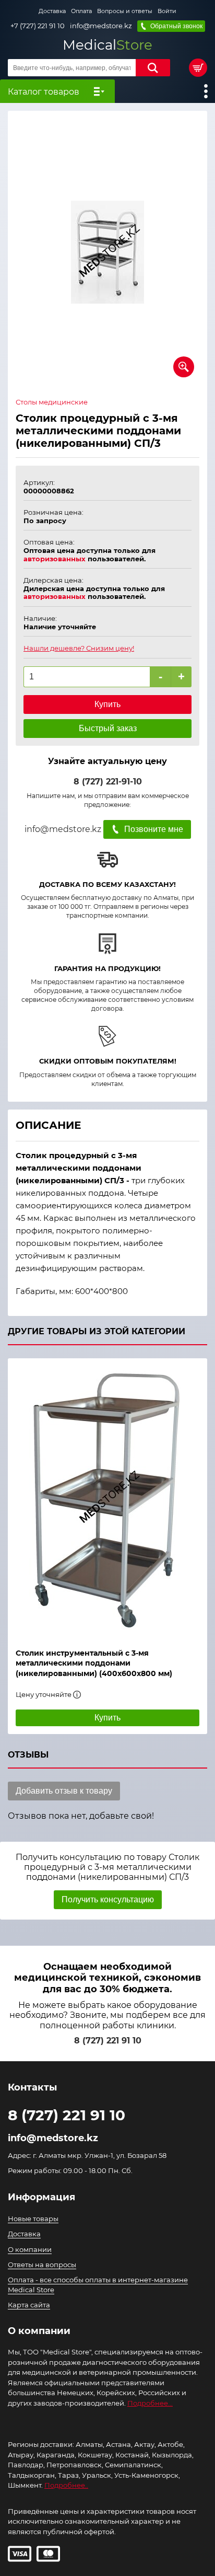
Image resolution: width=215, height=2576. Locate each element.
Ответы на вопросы (42, 2265)
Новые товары (33, 2219)
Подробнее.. (66, 2485)
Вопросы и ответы (125, 11)
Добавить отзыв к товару (64, 1791)
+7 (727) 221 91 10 (38, 26)
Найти (153, 68)
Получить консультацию (108, 1899)
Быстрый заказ (108, 728)
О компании (30, 2249)
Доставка (52, 11)
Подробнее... (150, 2403)
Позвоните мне (154, 829)
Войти (167, 11)
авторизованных (55, 559)
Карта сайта (29, 2305)
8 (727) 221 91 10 (108, 2041)
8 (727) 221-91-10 (108, 782)
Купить (107, 704)
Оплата (81, 11)
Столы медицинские (52, 402)
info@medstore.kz (101, 26)
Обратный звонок (176, 26)
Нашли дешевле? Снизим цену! (79, 648)
